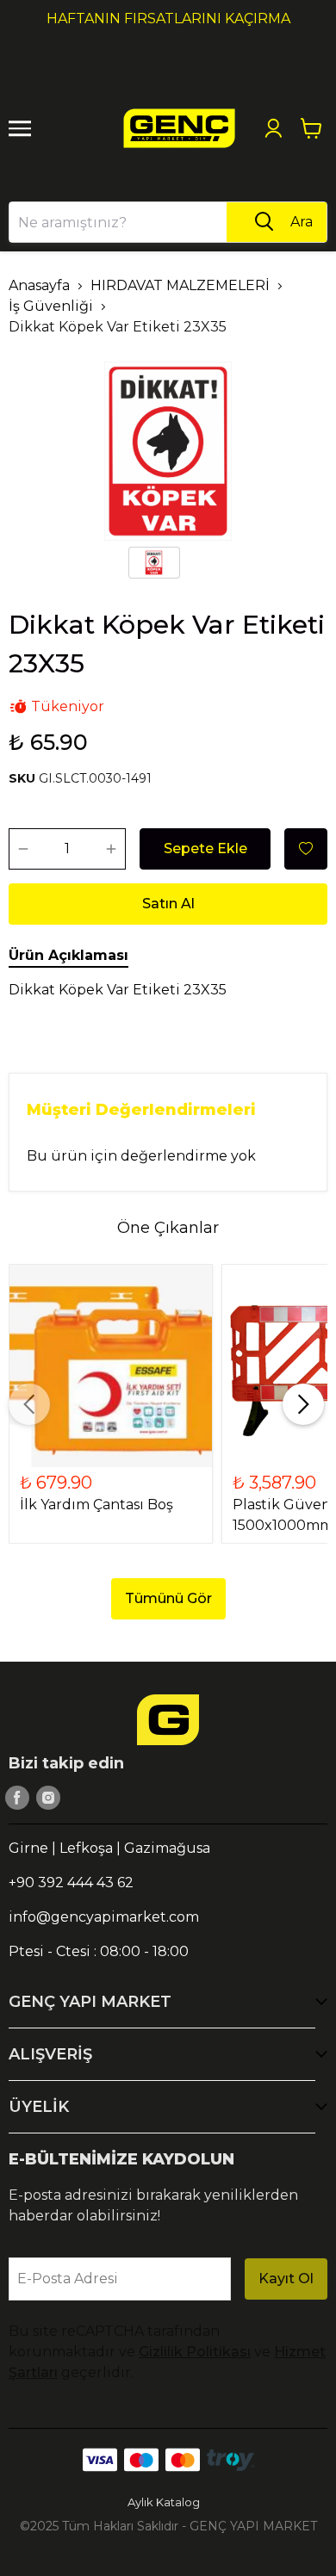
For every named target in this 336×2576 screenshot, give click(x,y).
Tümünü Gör (168, 1598)
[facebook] (17, 1798)
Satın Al (168, 904)
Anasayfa (39, 285)
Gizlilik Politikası (195, 2352)
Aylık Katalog (164, 2502)
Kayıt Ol (286, 2279)
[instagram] (48, 1798)
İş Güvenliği (51, 306)
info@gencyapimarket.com (104, 1917)
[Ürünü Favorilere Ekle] (306, 849)
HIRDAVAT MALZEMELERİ (180, 285)
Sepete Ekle (205, 848)
